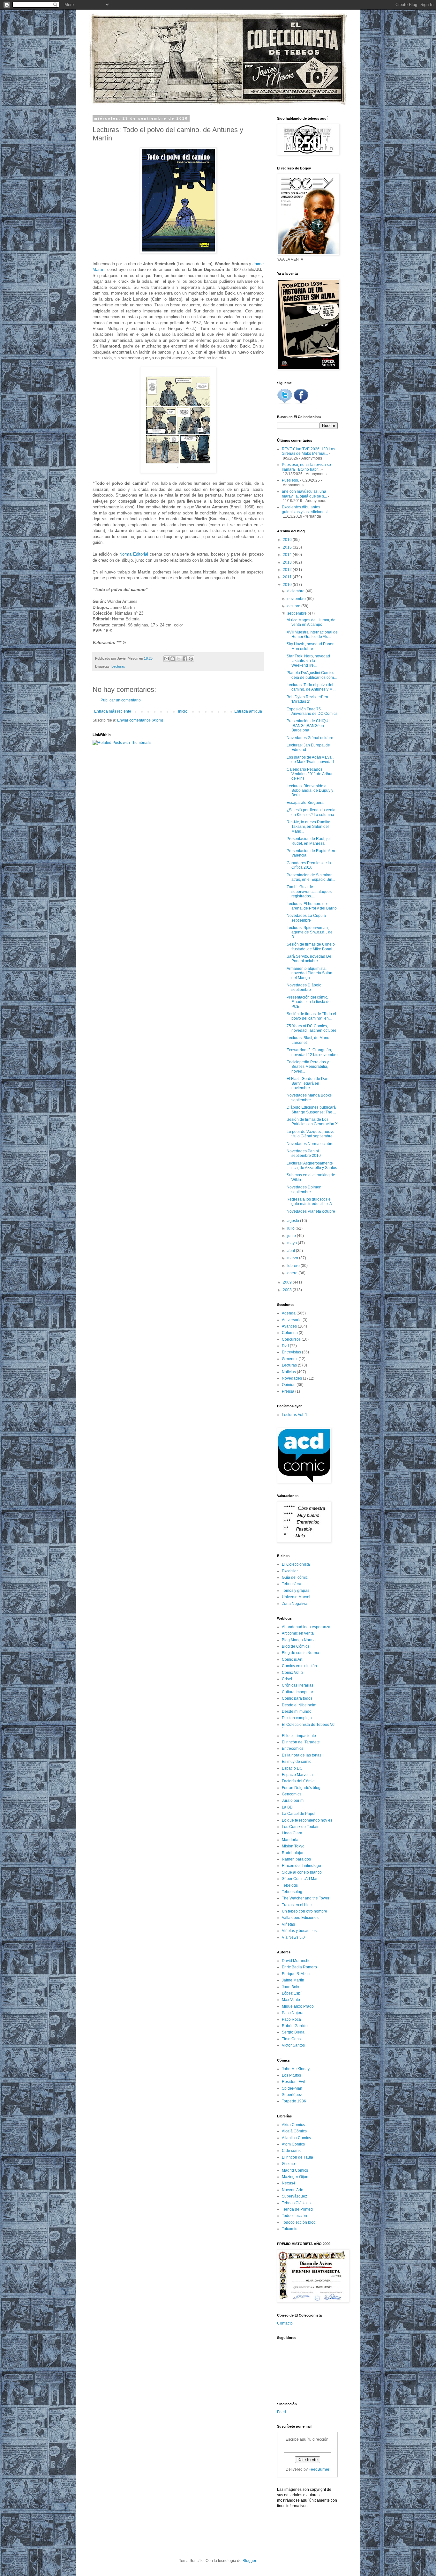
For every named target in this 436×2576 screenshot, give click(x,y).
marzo (293, 1258)
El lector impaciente (299, 1736)
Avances (289, 1326)
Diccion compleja (297, 1718)
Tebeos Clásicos (296, 2203)
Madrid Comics (295, 2170)
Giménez (290, 1359)
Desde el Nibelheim (299, 1705)
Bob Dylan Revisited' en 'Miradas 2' (307, 699)
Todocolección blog (299, 2222)
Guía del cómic (295, 1577)
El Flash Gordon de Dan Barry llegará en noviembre (308, 1083)
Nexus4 (289, 2183)
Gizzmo (288, 2164)
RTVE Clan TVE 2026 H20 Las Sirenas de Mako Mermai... (308, 451)
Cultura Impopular (297, 1692)
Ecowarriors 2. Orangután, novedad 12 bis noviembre (312, 1052)
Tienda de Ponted (297, 2209)
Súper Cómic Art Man (300, 1879)
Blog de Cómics (296, 1646)
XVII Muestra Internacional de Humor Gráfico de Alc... (312, 634)
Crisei (287, 1679)
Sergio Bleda (293, 2032)
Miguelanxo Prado (298, 2006)
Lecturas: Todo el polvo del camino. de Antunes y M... (311, 687)
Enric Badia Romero (299, 1967)
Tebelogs (290, 1885)
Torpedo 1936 (294, 2101)
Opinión (289, 1385)
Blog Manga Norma (299, 1640)
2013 (288, 562)
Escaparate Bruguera (305, 803)
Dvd (285, 1346)
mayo (293, 1243)
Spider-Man (292, 2088)
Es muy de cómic (297, 1762)
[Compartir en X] (179, 659)
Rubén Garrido (295, 2026)
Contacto (285, 2323)
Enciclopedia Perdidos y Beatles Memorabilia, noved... (308, 1067)
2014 (288, 555)
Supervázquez (294, 2196)
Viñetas (288, 1924)
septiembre (297, 613)
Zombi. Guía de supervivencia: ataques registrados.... (309, 891)
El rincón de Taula (297, 2157)
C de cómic (292, 2151)
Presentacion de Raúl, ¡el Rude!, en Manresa (309, 841)
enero (293, 1273)
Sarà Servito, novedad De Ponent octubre (309, 959)
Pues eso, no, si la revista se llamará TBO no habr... (306, 467)
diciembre (296, 591)
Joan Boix (290, 1987)
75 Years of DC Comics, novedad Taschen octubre (312, 1028)
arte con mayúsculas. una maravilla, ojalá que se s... (304, 494)
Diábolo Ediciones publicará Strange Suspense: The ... (311, 1110)
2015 (288, 547)
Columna (290, 1333)
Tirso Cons (291, 2039)
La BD (287, 1807)
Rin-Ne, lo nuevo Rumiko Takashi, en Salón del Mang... (308, 827)
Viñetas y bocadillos (299, 1931)
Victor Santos (293, 2045)
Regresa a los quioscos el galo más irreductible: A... (311, 1202)
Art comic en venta (298, 1633)
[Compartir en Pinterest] (191, 659)
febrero (294, 1266)
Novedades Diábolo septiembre (304, 987)
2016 (288, 540)
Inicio (183, 711)
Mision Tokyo (293, 1846)
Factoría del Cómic (298, 1781)
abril (292, 1251)
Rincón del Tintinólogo (301, 1866)
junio (292, 1236)
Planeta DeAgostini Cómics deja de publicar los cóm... (312, 675)
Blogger (249, 2561)
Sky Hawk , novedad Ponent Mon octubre (311, 646)
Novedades (292, 1378)
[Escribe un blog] (173, 659)
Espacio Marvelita (297, 1775)
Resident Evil (293, 2082)
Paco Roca (291, 2019)
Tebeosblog (292, 1892)
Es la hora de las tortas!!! (303, 1755)
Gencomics (292, 1794)
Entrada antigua (248, 711)
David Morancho (296, 1961)
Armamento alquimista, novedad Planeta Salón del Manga (309, 973)
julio (291, 1228)
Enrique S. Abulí (296, 1974)
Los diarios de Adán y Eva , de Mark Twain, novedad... (312, 760)
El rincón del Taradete (301, 1742)
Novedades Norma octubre (310, 1144)
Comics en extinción (299, 1666)
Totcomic (289, 2229)
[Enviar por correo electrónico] (167, 659)
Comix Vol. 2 (293, 1673)
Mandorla (290, 1840)
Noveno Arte (293, 2190)
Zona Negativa (295, 1604)
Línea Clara (292, 1833)
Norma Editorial (134, 554)
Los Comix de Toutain (301, 1827)
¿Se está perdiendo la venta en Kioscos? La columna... (312, 812)
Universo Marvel (296, 1597)
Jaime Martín (293, 1980)
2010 (288, 585)
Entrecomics (293, 1749)
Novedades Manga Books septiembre (309, 1097)
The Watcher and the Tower (306, 1898)
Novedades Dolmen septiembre (304, 1189)
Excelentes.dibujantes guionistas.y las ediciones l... (307, 509)
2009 (288, 1282)
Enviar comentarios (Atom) (140, 720)
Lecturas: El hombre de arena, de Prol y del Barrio (312, 906)
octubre (294, 606)
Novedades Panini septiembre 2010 (304, 1153)
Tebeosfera (292, 1584)
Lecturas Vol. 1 (295, 1415)
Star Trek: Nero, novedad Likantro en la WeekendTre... (308, 661)
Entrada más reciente (113, 711)
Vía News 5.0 (293, 1937)
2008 (288, 1290)
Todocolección (294, 2216)
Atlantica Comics (296, 2138)
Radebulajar (293, 1853)
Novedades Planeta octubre (311, 1211)
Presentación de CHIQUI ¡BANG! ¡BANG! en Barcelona (308, 726)
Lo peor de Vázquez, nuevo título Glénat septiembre (311, 1134)
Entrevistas (291, 1352)
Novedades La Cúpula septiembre (306, 918)
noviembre (297, 599)
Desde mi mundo (297, 1711)
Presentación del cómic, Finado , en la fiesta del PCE (309, 1002)
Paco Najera (293, 2013)
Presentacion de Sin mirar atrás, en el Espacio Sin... (311, 877)
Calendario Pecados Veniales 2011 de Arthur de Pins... (310, 774)
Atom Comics (293, 2144)
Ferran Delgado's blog (301, 1788)
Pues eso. (290, 480)
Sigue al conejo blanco (302, 1872)
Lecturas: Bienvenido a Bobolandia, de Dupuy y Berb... (310, 791)
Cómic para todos (297, 1698)
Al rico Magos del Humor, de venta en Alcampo (311, 622)
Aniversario (292, 1320)
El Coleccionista (296, 1564)
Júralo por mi (293, 1801)
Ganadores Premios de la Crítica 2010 (309, 865)
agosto (294, 1221)
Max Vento (291, 2000)
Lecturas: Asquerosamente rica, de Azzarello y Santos (312, 1165)
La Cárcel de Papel (299, 1814)
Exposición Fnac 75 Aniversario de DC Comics (312, 711)
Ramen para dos (296, 1859)
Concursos (291, 1339)
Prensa (288, 1391)
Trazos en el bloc (297, 1905)
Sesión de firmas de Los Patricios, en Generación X (312, 1122)
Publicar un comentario (121, 700)
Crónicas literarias (298, 1685)
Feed (282, 2412)
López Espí (292, 1993)
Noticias (289, 1372)
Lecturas (118, 666)
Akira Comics (293, 2125)
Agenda (289, 1313)
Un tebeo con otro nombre (304, 1911)
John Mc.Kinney (296, 2069)
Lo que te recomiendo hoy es (307, 1820)
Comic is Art (292, 1659)
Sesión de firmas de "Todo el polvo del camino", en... (311, 1016)
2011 (288, 577)
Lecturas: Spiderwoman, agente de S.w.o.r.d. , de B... (310, 932)
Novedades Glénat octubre (310, 738)
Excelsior (290, 1571)
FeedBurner (319, 2469)
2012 (288, 570)
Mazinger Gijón (295, 2177)
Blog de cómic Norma (301, 1653)
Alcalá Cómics (294, 2131)
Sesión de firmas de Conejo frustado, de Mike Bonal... (311, 947)
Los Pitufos (291, 2075)
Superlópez (292, 2095)
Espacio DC (292, 1768)
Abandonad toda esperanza (306, 1627)
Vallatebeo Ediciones (300, 1918)
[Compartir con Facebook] (185, 659)
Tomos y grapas (296, 1591)
